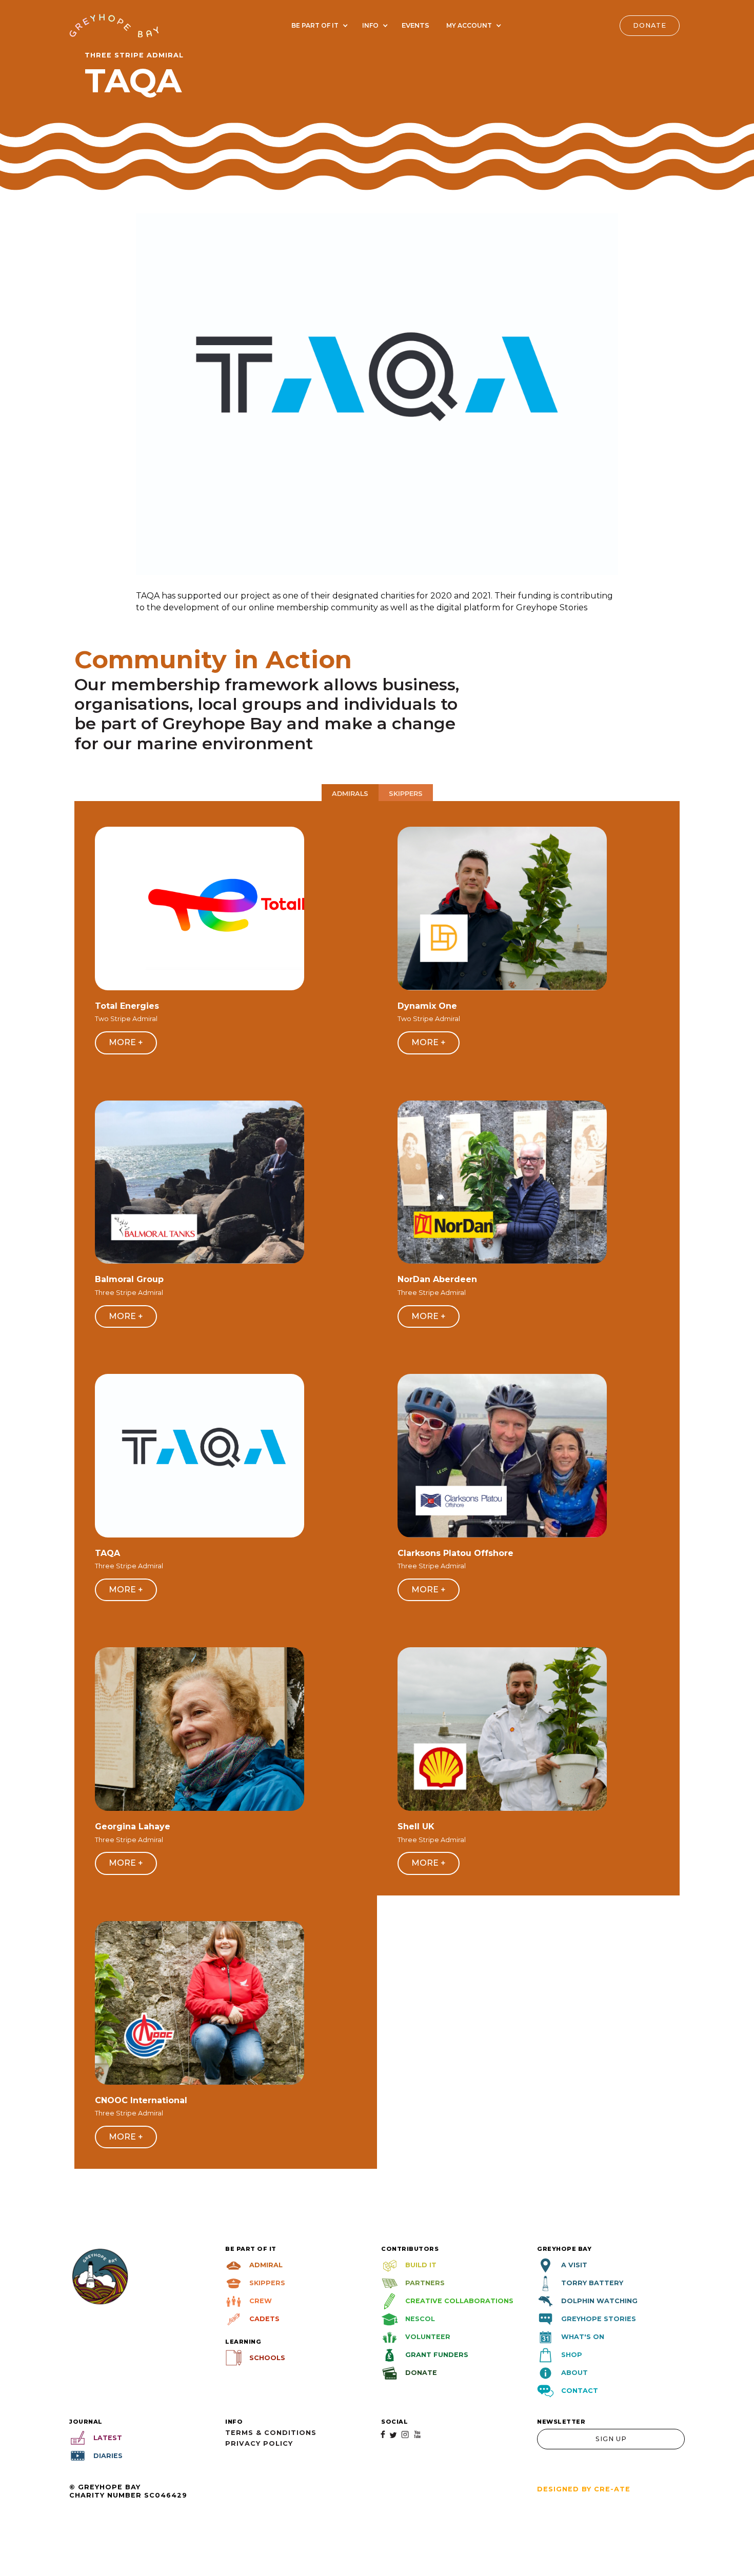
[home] (114, 25)
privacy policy (259, 2443)
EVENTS (415, 25)
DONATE (650, 25)
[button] (318, 26)
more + (126, 1042)
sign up (611, 2439)
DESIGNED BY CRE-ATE (584, 2489)
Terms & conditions (271, 2433)
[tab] (350, 793)
